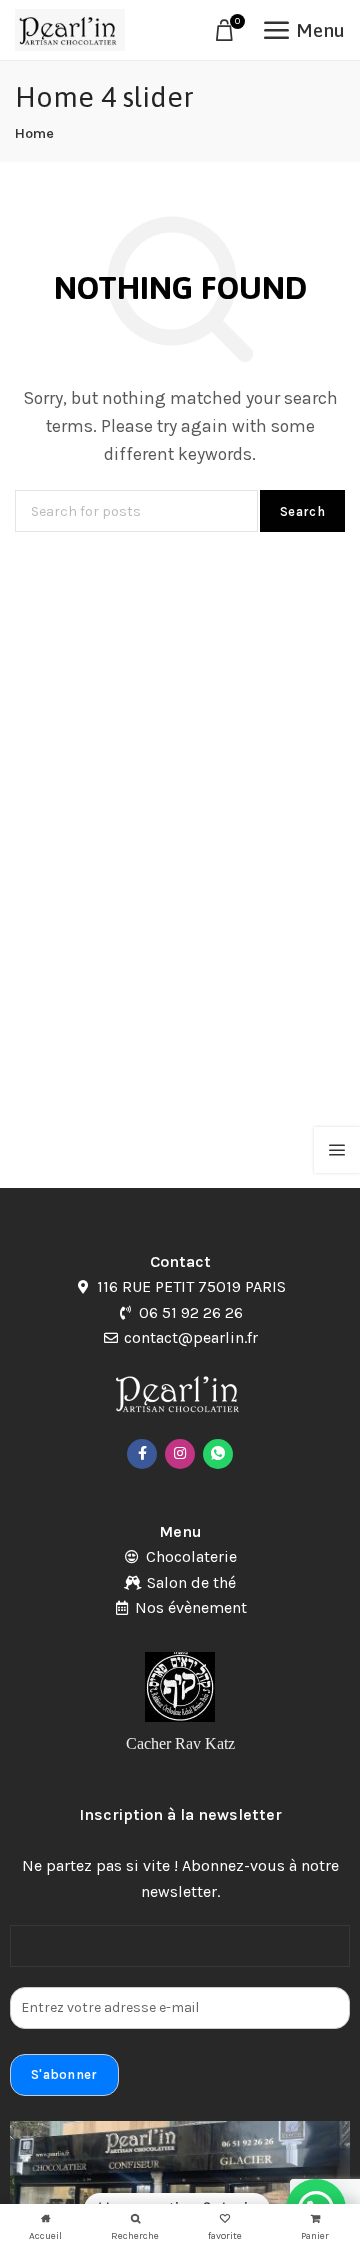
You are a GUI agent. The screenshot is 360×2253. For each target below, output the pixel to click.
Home (34, 133)
